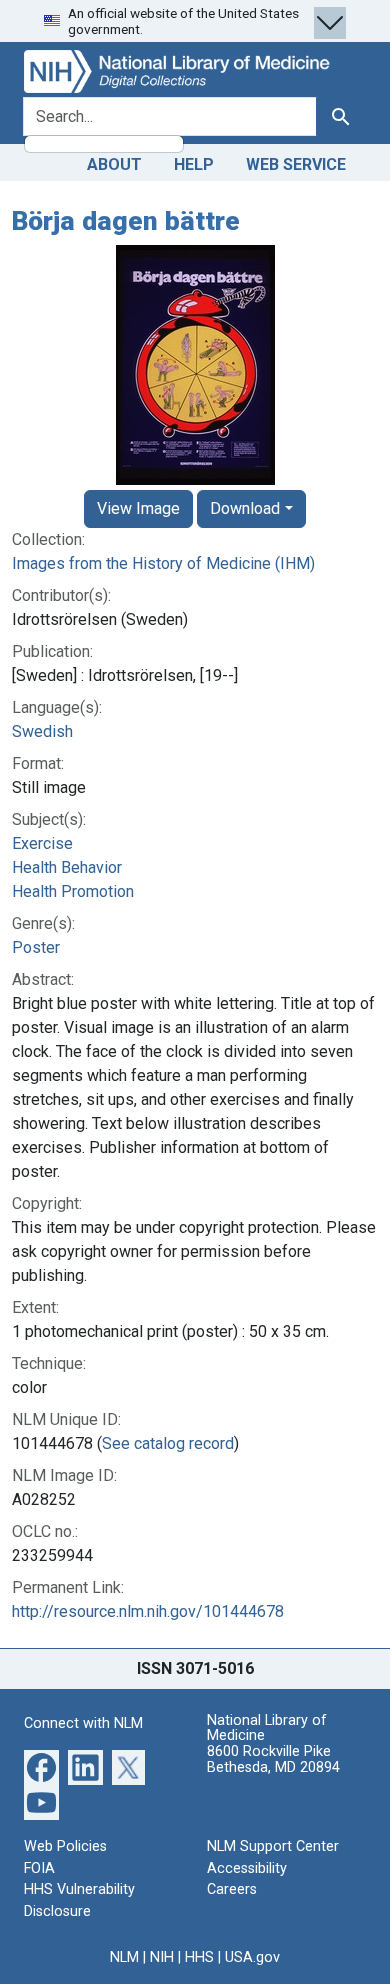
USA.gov (252, 1957)
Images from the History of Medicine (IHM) (163, 563)
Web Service (296, 164)
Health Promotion (73, 891)
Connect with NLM (83, 1723)
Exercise (42, 843)
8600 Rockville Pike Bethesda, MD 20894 (273, 1759)
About (114, 164)
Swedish (42, 731)
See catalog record (168, 1443)
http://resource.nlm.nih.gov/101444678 (148, 1611)
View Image (138, 508)
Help (194, 164)
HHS (199, 1957)
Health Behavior (67, 867)
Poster (36, 947)
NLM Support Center (273, 1846)
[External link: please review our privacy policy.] (41, 1766)
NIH (162, 1957)
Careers (232, 1889)
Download (245, 508)
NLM (124, 1957)
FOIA (39, 1868)
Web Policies (65, 1846)
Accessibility (247, 1868)
